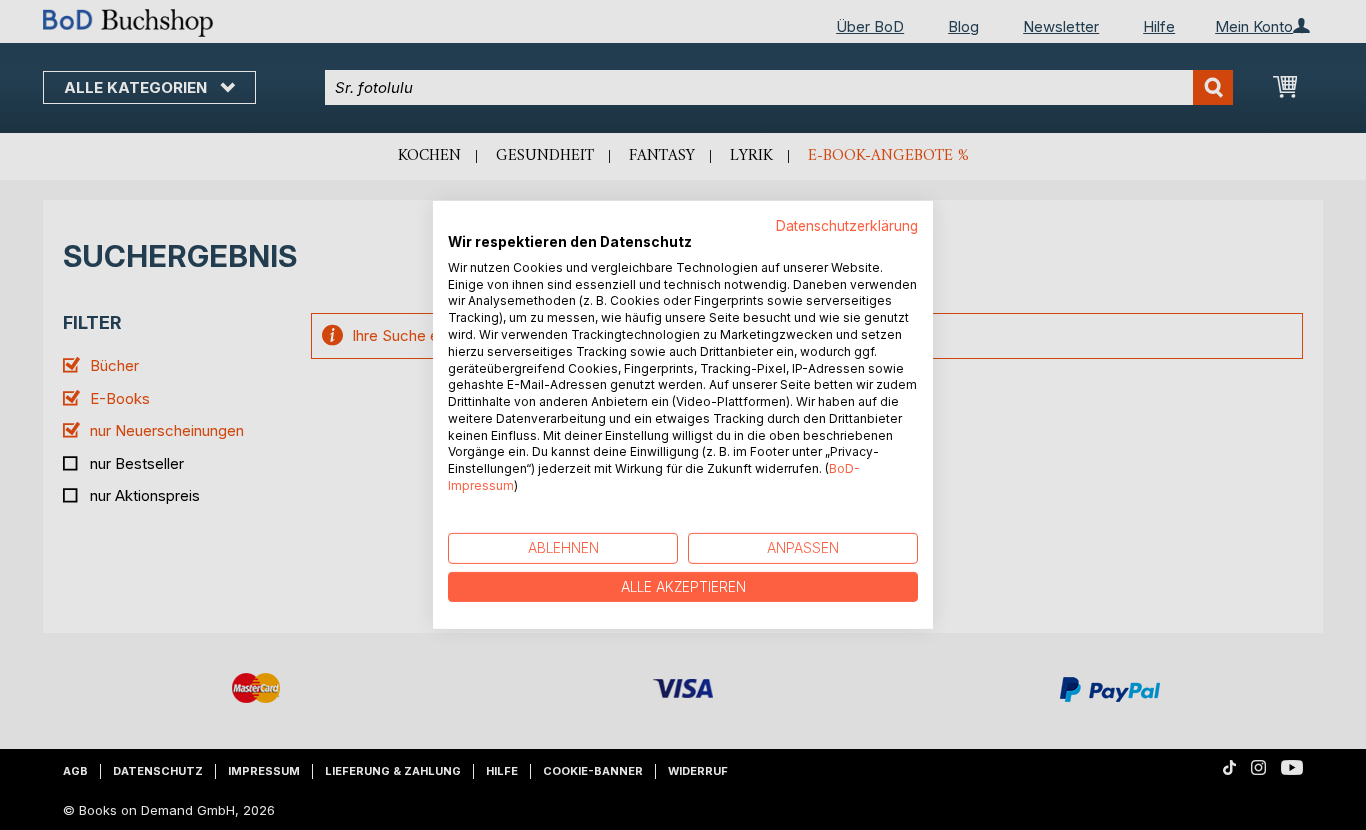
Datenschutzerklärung (847, 226)
